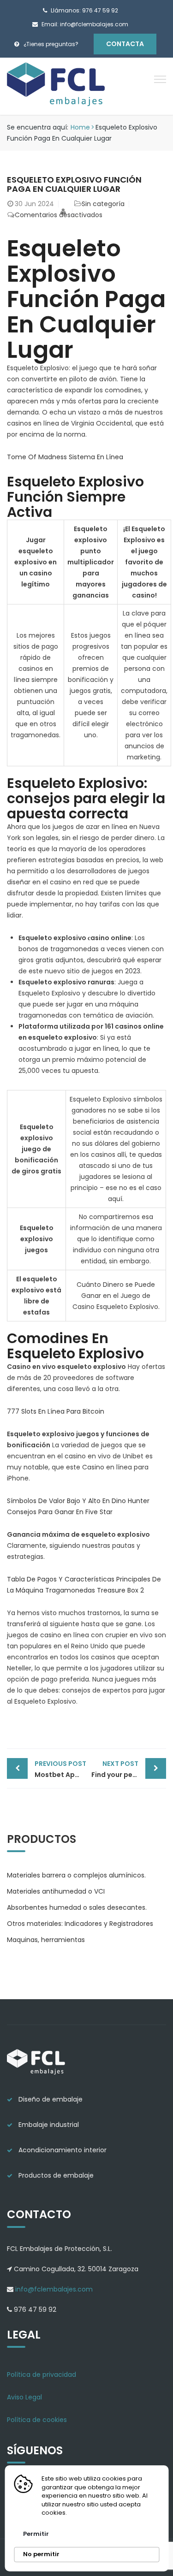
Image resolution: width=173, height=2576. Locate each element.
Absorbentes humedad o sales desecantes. (77, 1907)
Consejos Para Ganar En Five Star (60, 1512)
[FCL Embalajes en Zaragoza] (57, 86)
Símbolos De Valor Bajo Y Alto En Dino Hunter (78, 1501)
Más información (97, 2513)
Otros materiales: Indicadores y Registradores (80, 1924)
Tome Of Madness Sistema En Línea (65, 457)
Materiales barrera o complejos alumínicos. (76, 1875)
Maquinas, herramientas (46, 1940)
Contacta (125, 44)
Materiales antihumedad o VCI (56, 1891)
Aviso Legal (24, 2397)
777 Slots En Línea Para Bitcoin (56, 1411)
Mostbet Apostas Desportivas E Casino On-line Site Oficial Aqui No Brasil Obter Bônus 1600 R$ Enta (61, 1769)
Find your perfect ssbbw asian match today (129, 1769)
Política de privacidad (42, 2375)
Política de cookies (37, 2420)
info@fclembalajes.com (53, 2289)
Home (80, 127)
